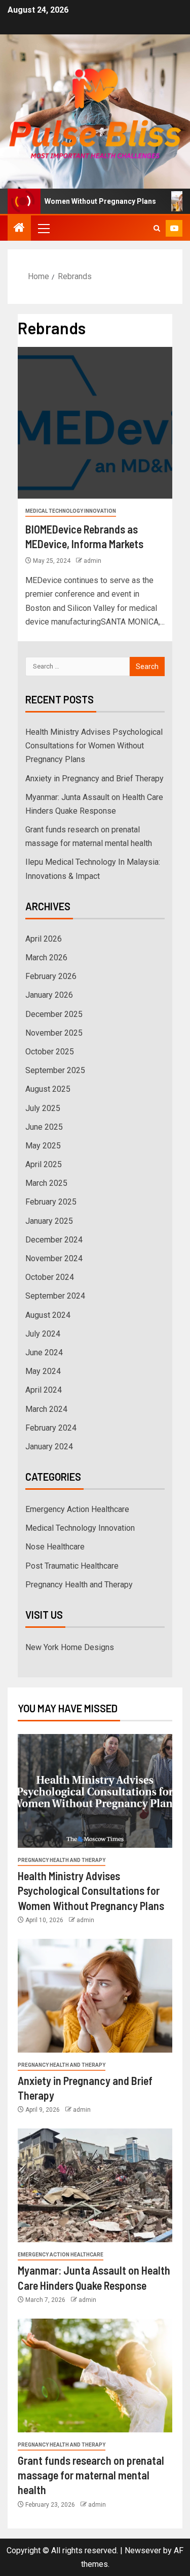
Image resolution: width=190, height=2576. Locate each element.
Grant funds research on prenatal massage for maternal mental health (91, 2475)
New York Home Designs (70, 1647)
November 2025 (54, 1033)
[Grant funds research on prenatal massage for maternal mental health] (95, 2375)
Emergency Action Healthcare (77, 1509)
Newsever (143, 2550)
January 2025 (49, 1221)
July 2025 (43, 1108)
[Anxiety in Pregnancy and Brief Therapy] (95, 1996)
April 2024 (44, 1390)
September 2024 (55, 1296)
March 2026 (46, 958)
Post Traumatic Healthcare (72, 1566)
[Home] (19, 229)
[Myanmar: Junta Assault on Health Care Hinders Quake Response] (95, 2185)
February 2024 (51, 1428)
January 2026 (49, 995)
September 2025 (55, 1070)
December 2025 (54, 1014)
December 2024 (54, 1240)
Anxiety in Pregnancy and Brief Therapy (94, 779)
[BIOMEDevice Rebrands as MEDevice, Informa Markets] (95, 423)
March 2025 (46, 1183)
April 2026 (44, 939)
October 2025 (50, 1052)
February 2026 (51, 976)
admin (92, 561)
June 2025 (44, 1127)
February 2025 (51, 1202)
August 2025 (48, 1089)
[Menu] (43, 228)
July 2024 (43, 1334)
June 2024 (44, 1352)
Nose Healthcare (55, 1547)
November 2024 (54, 1258)
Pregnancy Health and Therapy (79, 1585)
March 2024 (46, 1409)
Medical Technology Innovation (71, 511)
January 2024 (49, 1447)
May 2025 (43, 1146)
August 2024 (48, 1315)
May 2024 (43, 1371)
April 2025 (44, 1164)
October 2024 (50, 1277)
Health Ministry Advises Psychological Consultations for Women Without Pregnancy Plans (94, 746)
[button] (43, 228)
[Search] (157, 228)
